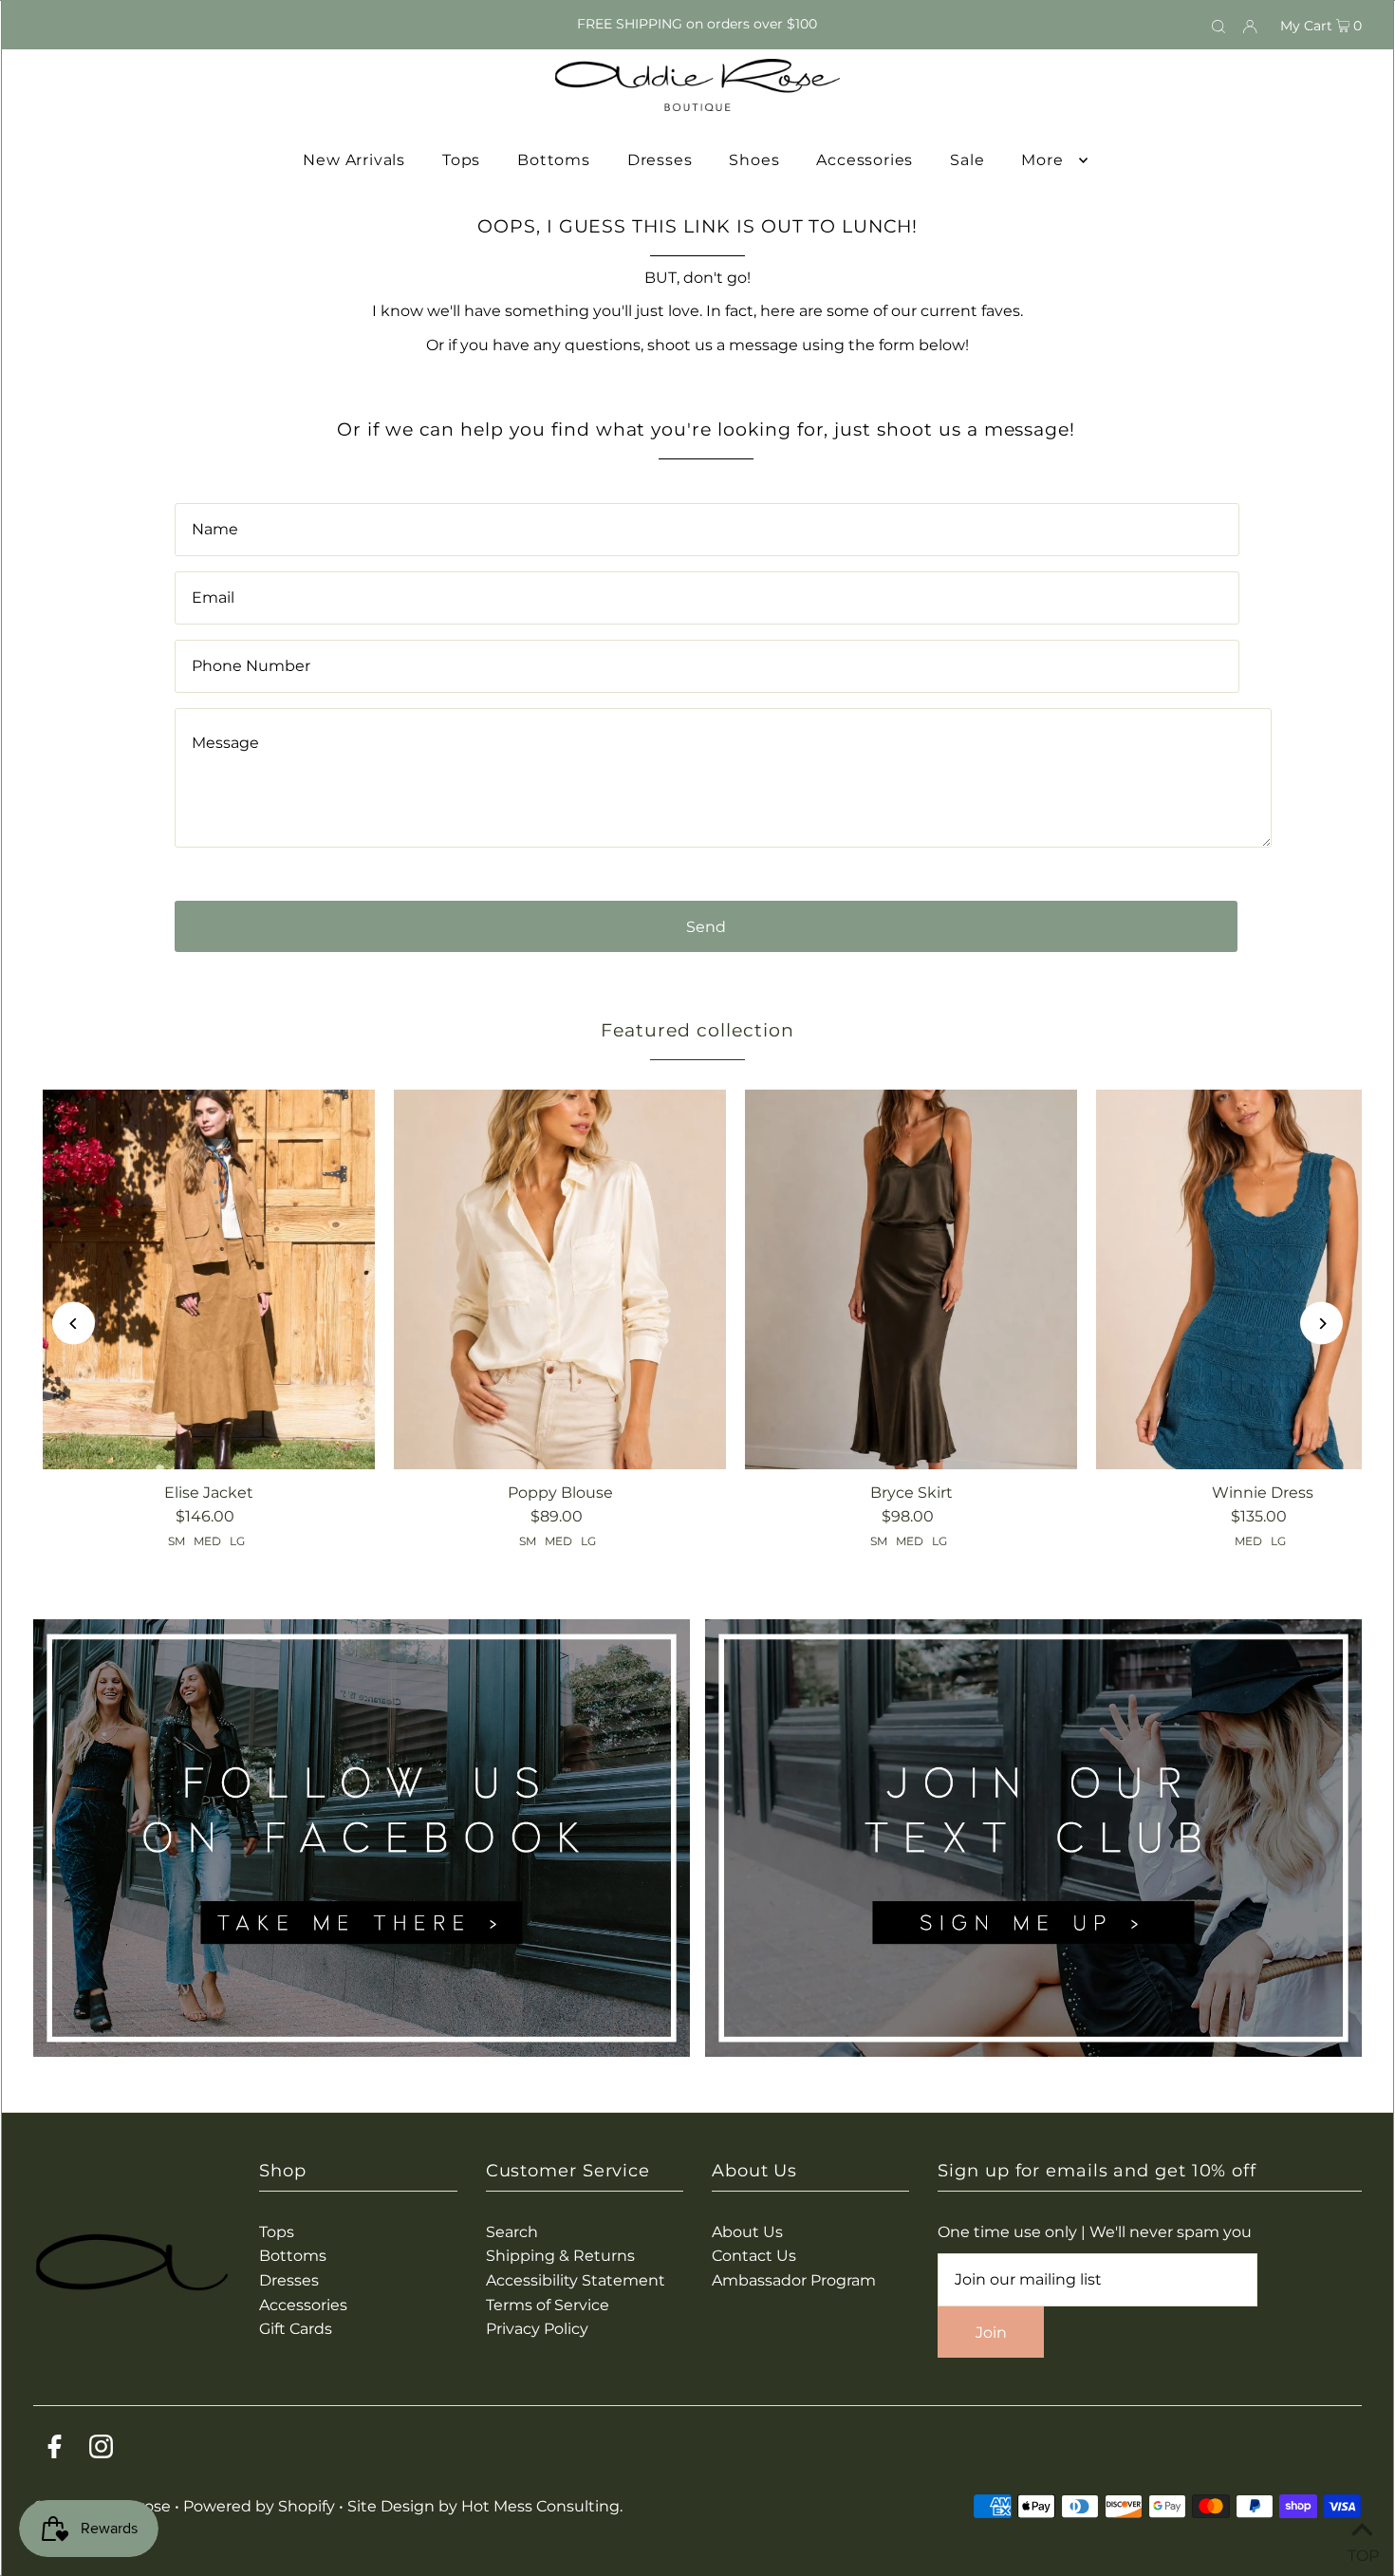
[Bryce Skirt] (911, 1279)
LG (237, 1541)
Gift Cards (296, 2329)
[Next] (1321, 1324)
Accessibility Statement (576, 2280)
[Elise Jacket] (209, 1279)
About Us (747, 2232)
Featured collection (697, 1030)
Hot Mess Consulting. (542, 2506)
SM (177, 1541)
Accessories (303, 2305)
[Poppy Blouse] (560, 1279)
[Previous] (74, 1324)
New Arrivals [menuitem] (354, 160)
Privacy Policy (537, 2329)
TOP (1362, 2552)
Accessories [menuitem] (865, 160)
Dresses (289, 2280)
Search (512, 2232)
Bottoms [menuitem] (554, 160)
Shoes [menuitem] (754, 160)
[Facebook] (55, 2450)
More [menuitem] (1042, 160)
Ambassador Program (794, 2280)
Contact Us (754, 2256)
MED (207, 1541)
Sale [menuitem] (967, 160)
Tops (277, 2232)
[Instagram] (101, 2450)
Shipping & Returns (560, 2256)
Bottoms (293, 2256)
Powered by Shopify (259, 2506)
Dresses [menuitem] (660, 160)
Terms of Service (548, 2305)
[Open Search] (1218, 25)
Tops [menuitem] (461, 160)
